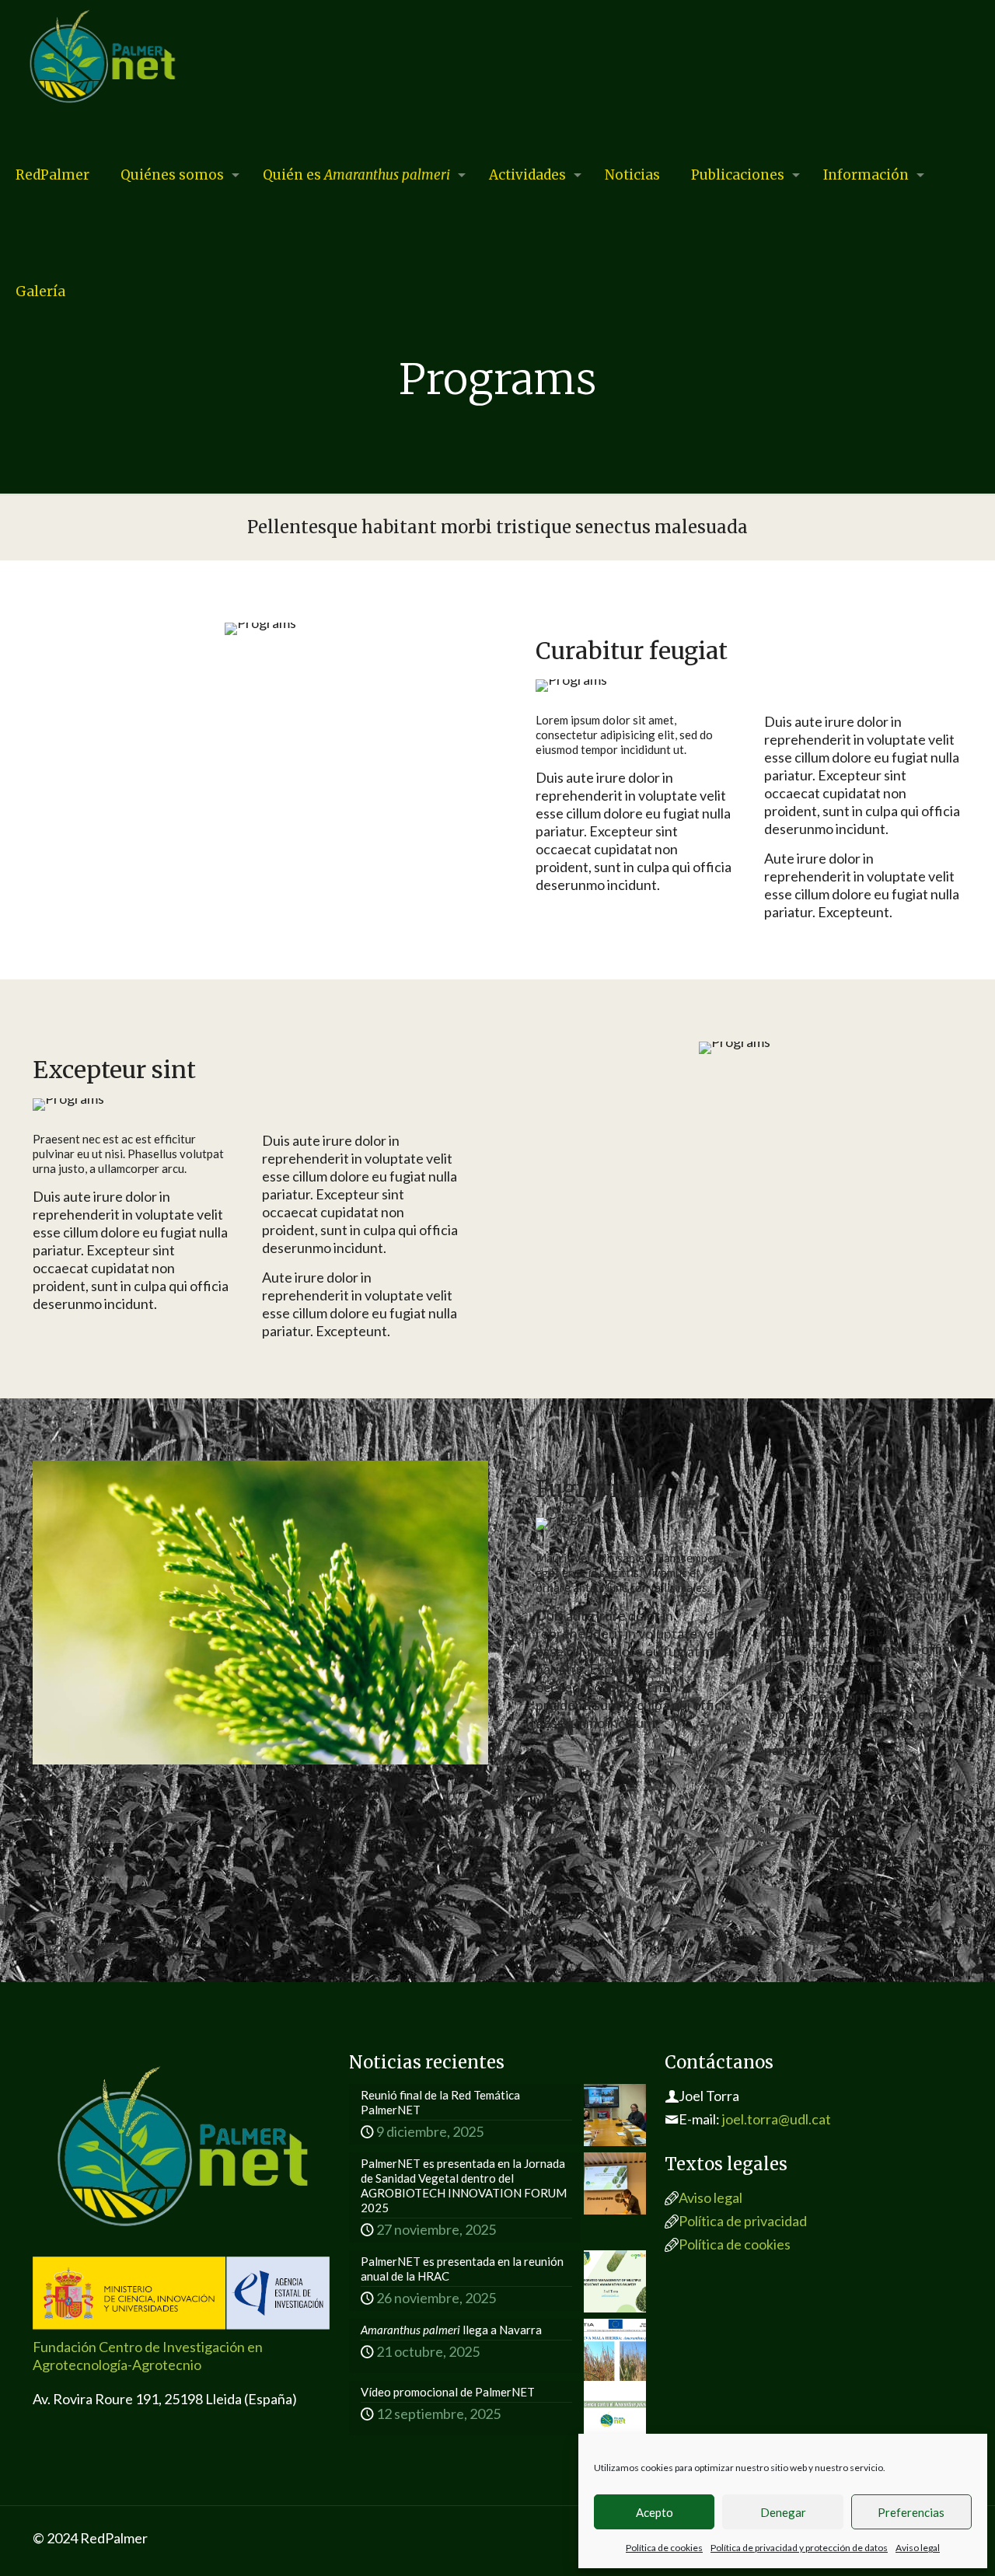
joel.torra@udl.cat (777, 2119)
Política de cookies (664, 2548)
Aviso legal (918, 2548)
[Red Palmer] (102, 58)
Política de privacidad (743, 2221)
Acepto (655, 2512)
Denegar (783, 2512)
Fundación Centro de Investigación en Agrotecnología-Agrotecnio (148, 2356)
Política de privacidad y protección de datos (799, 2548)
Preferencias (911, 2512)
